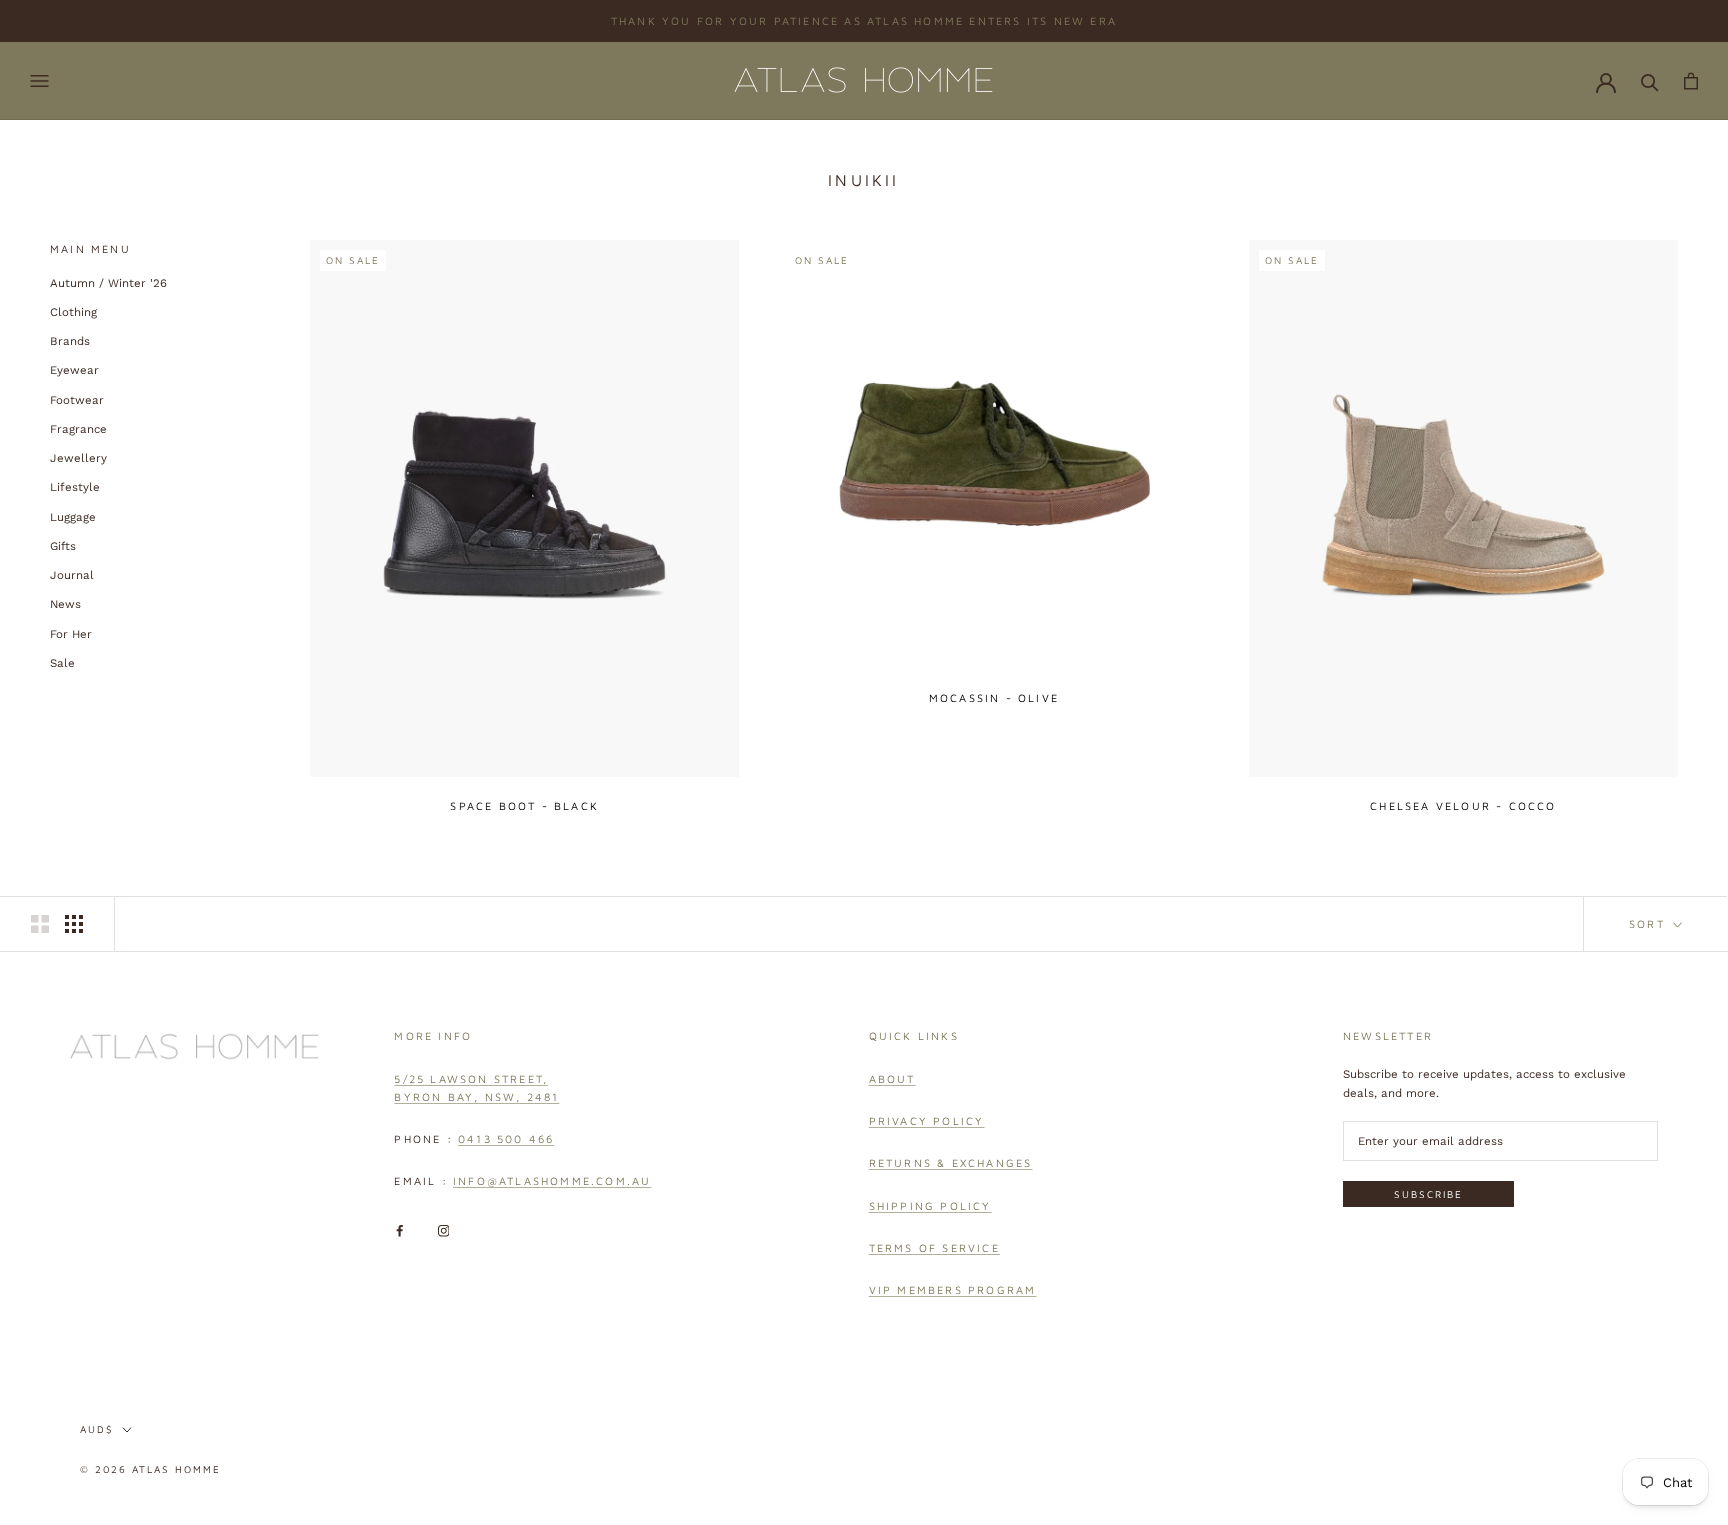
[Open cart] (1691, 81)
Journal (72, 575)
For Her (71, 633)
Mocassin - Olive (994, 697)
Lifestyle (75, 487)
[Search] (1650, 81)
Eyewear (74, 370)
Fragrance (78, 429)
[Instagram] (444, 1230)
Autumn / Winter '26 (108, 282)
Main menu (90, 248)
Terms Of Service (934, 1247)
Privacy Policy (927, 1120)
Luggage (73, 516)
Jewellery (78, 458)
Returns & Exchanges (951, 1162)
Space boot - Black (524, 805)
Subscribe (1428, 1194)
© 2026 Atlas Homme (150, 1469)
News (65, 604)
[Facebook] (400, 1230)
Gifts (63, 546)
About (892, 1078)
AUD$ (97, 1429)
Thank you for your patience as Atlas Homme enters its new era (864, 20)
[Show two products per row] (40, 924)
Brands (70, 341)
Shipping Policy (930, 1205)
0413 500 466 (506, 1138)
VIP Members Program (953, 1289)
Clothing (73, 312)
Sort (1649, 923)
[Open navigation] (39, 81)
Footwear (77, 399)
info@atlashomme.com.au (552, 1180)
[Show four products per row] (74, 924)
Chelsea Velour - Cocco (1463, 805)
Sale (62, 663)
